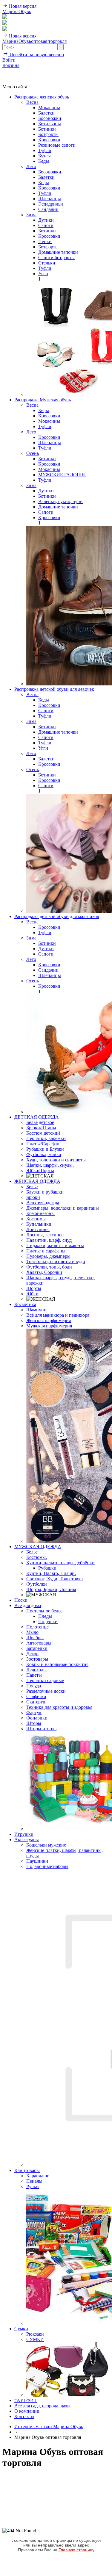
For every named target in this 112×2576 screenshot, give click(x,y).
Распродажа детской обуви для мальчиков (57, 916)
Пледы (45, 1616)
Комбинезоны (40, 1213)
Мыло (32, 1632)
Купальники (39, 1224)
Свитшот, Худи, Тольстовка (55, 1579)
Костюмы (36, 1219)
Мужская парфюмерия (49, 1326)
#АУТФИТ (26, 2400)
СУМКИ (35, 2339)
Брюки (33, 1197)
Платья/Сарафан (43, 1144)
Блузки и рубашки (45, 1192)
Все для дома (28, 1605)
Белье (32, 1187)
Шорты (34, 1288)
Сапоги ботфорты (56, 257)
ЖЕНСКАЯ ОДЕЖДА (37, 1181)
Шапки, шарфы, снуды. (50, 1165)
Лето (31, 166)
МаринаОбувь (17, 11)
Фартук (34, 1713)
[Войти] (5, 23)
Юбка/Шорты (40, 1170)
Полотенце (37, 1627)
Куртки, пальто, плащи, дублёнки (60, 1563)
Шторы (34, 1723)
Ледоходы (36, 1670)
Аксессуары (27, 1840)
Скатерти (36, 1702)
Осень (33, 453)
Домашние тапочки (58, 252)
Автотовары (39, 1643)
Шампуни (36, 1310)
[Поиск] (5, 17)
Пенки (45, 241)
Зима (31, 215)
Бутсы (45, 156)
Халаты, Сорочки (44, 1272)
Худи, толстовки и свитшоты (56, 1160)
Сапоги (46, 225)
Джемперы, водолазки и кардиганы (63, 1208)
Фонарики (37, 1718)
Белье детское (40, 1122)
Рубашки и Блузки (45, 1149)
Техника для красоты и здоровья (59, 1707)
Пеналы (34, 2181)
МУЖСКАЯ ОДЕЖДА (38, 1547)
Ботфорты (48, 134)
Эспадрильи (51, 204)
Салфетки (36, 1696)
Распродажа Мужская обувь (43, 400)
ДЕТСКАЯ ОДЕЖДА (37, 1117)
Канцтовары (27, 2170)
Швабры (35, 1638)
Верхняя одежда (43, 1203)
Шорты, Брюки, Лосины (51, 1589)
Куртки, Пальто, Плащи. (51, 1573)
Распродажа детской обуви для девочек (54, 689)
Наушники (37, 1861)
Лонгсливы (38, 1229)
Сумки (21, 2329)
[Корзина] (5, 29)
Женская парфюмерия (49, 1320)
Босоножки (50, 118)
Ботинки (47, 129)
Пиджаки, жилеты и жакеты (55, 1245)
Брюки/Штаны (41, 1128)
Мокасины (49, 108)
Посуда (34, 1686)
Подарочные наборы (47, 1866)
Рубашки (47, 1568)
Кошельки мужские (46, 1845)
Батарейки (37, 1648)
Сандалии (48, 209)
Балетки (46, 113)
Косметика (25, 1304)
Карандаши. (39, 2176)
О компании (27, 2411)
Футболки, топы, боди (49, 1267)
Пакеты (34, 1675)
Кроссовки (49, 140)
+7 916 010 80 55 (19, 71)
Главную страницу (76, 2550)
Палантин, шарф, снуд (49, 1240)
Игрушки (24, 1834)
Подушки (48, 1621)
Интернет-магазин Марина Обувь (49, 2427)
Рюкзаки (35, 2334)
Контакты (24, 2416)
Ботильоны (50, 124)
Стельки (47, 263)
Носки (21, 1600)
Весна (32, 102)
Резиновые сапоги (57, 145)
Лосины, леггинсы (45, 1235)
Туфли (45, 150)
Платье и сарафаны (46, 1251)
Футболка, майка (44, 1154)
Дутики (46, 220)
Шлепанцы (50, 199)
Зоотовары (37, 1659)
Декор (32, 1654)
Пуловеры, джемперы (48, 1256)
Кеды (44, 161)
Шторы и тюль (41, 1729)
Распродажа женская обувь (42, 97)
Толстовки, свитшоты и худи (56, 1262)
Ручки (33, 2186)
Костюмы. (37, 1557)
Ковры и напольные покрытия (57, 1664)
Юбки (32, 1294)
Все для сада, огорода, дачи (42, 2406)
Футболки (37, 1584)
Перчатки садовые (45, 1680)
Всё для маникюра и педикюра (58, 1315)
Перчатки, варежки (46, 1138)
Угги (43, 274)
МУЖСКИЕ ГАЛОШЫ (62, 475)
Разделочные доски (46, 1691)
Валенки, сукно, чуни (60, 501)
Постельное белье (44, 1611)
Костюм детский (43, 1133)
